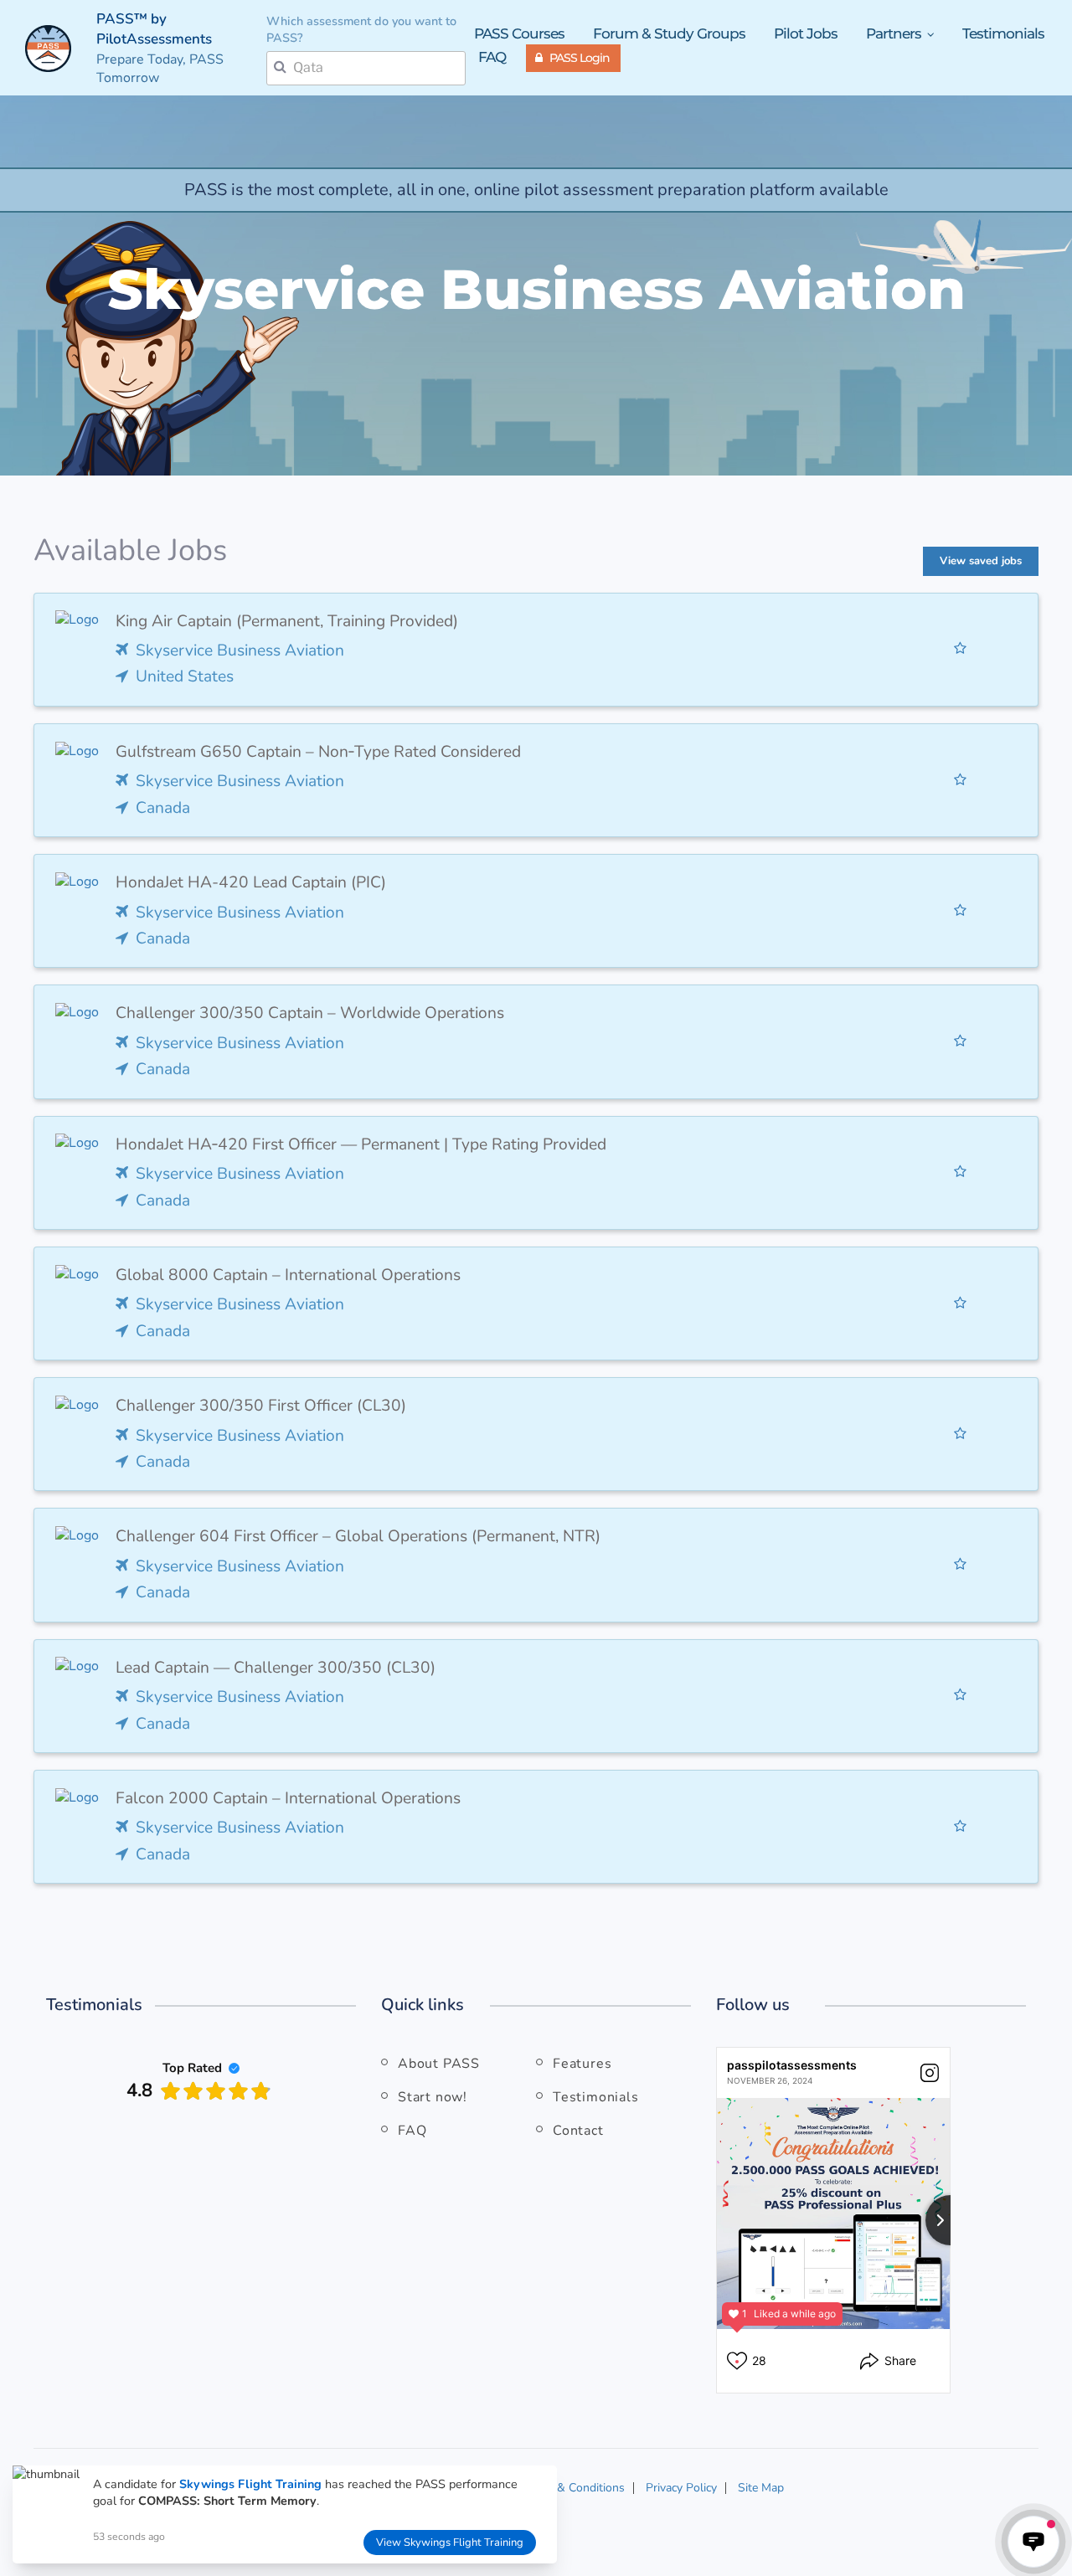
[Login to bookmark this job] (960, 649)
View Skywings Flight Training (450, 2543)
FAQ (492, 57)
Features (582, 2064)
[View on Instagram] (930, 2073)
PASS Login (580, 58)
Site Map (761, 2488)
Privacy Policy (681, 2488)
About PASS (439, 2064)
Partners (895, 34)
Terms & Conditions (573, 2488)
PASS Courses (519, 33)
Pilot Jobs (806, 33)
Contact (578, 2131)
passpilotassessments (792, 2065)
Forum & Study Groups (669, 33)
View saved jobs (981, 561)
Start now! (433, 2097)
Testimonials (1003, 33)
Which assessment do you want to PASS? (361, 30)
